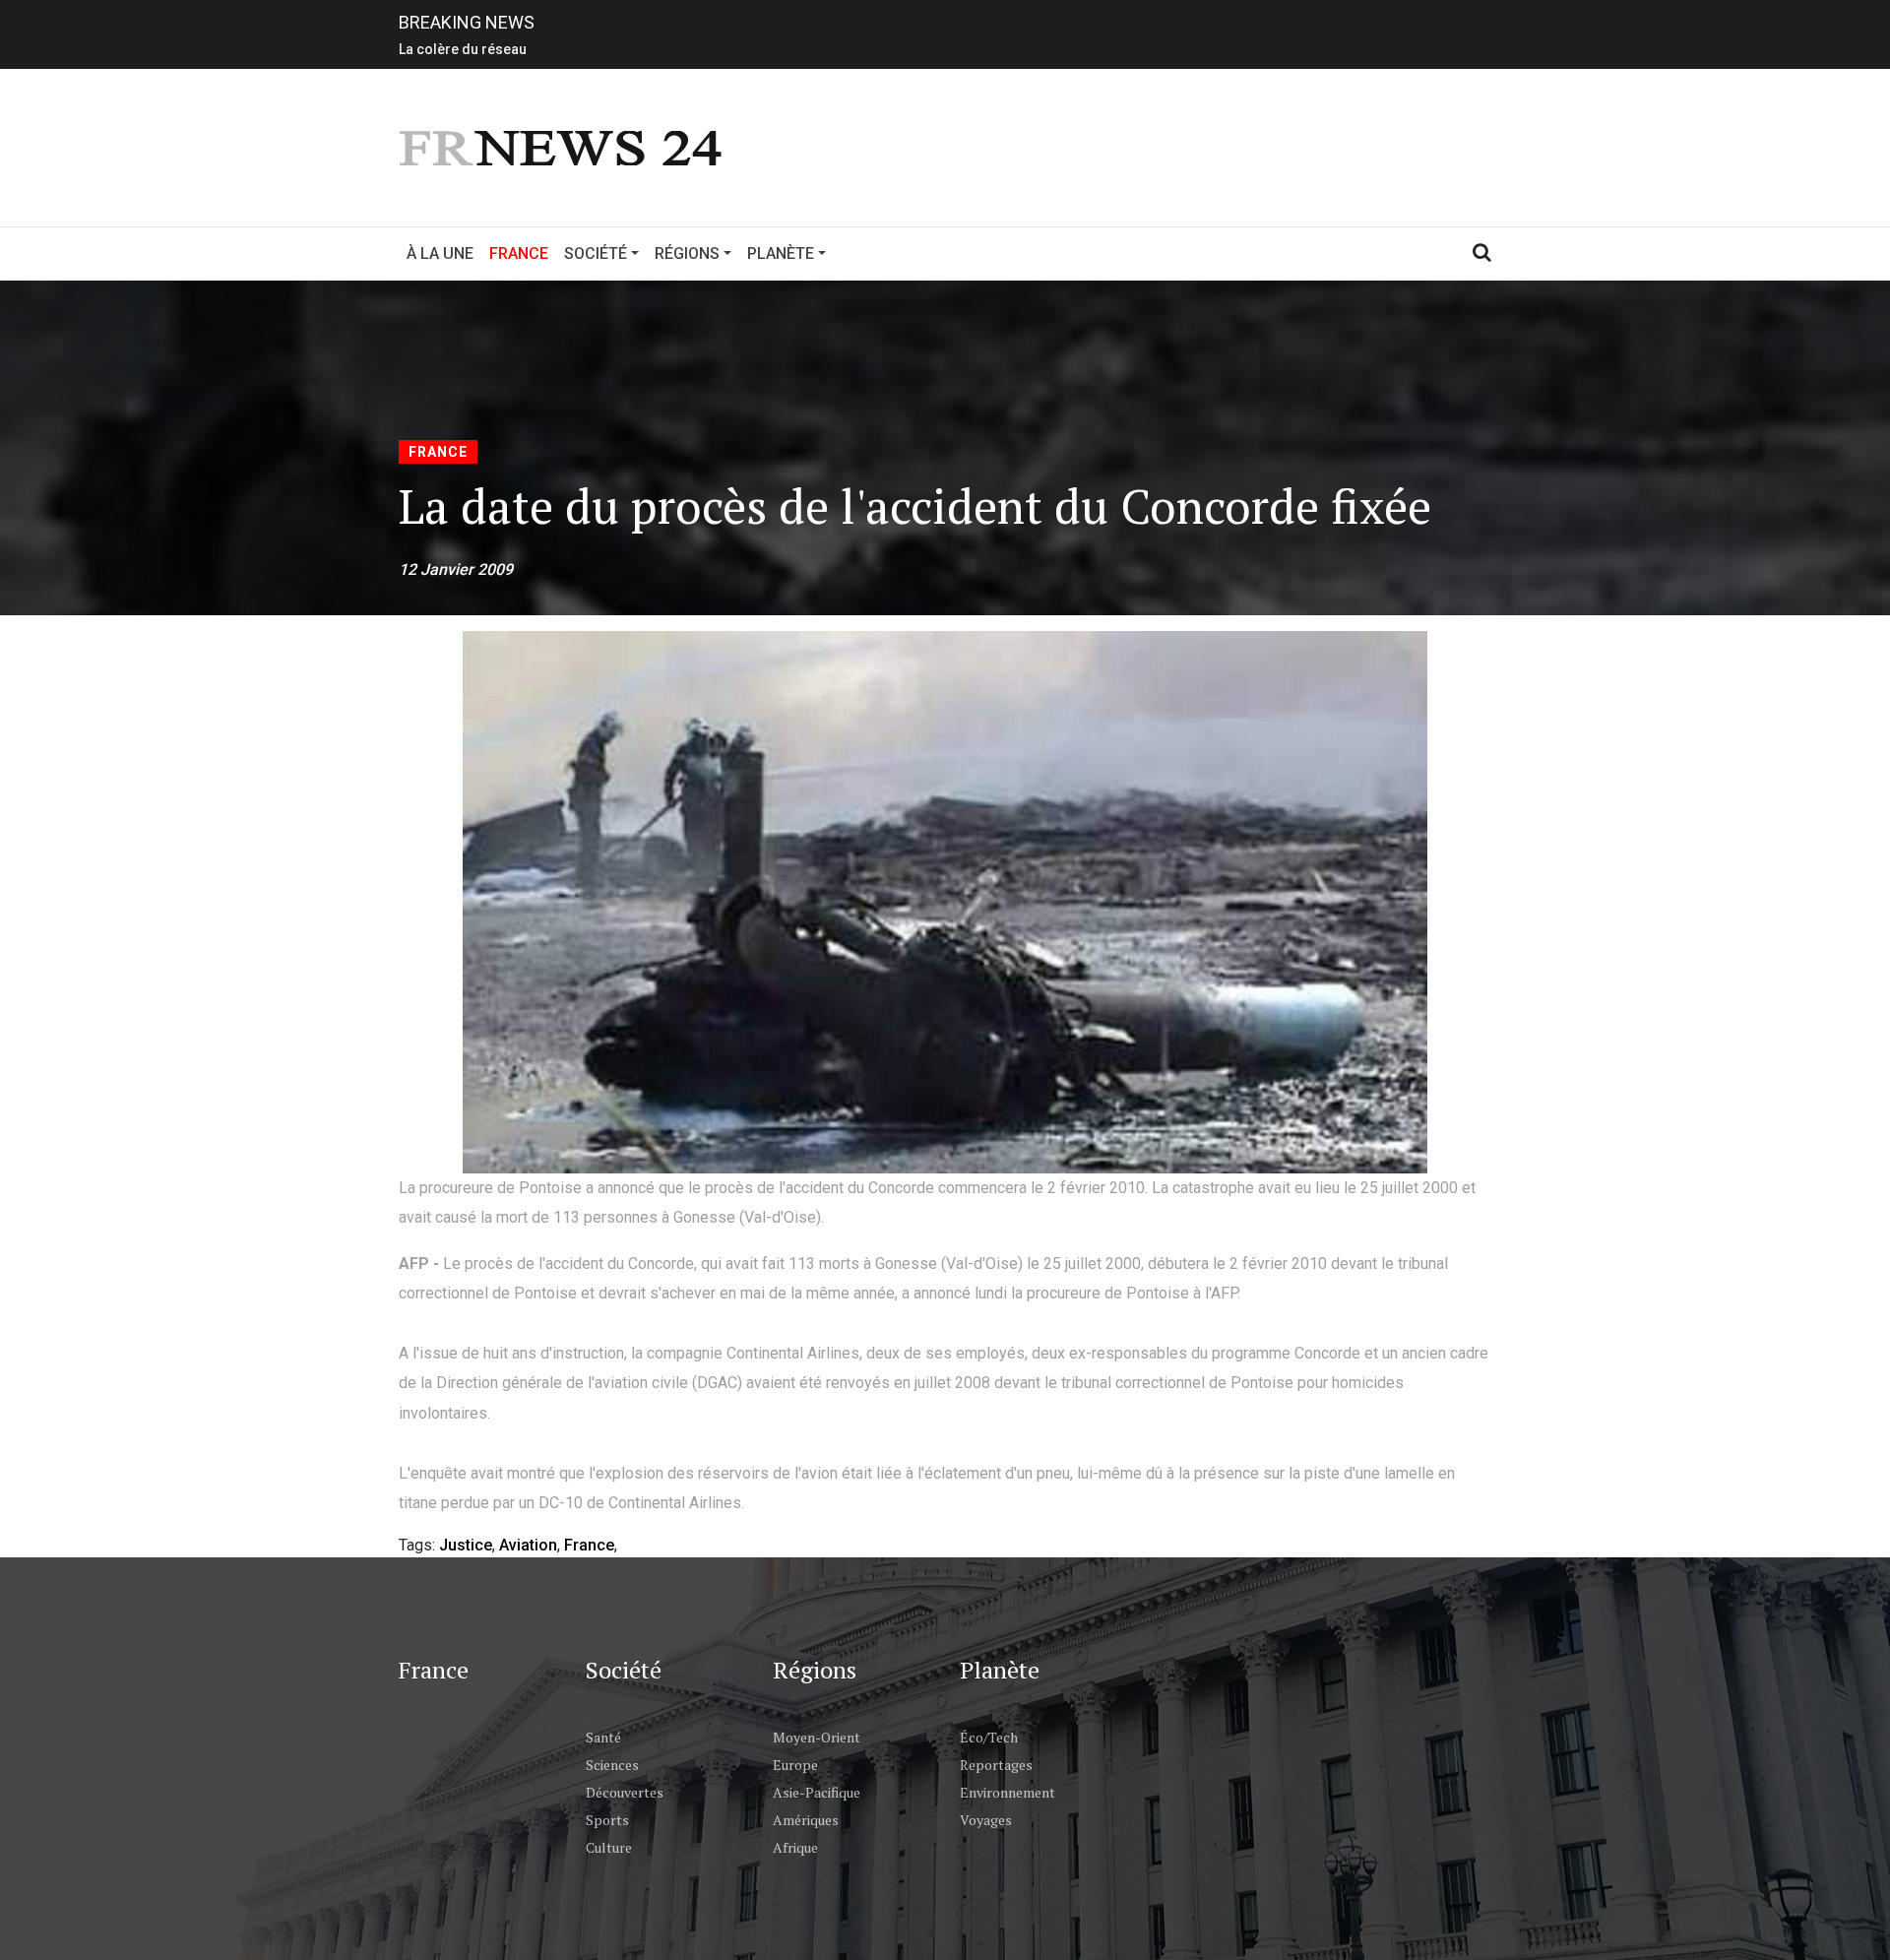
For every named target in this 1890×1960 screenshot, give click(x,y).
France (523, 253)
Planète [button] (781, 253)
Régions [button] (687, 253)
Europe (795, 1765)
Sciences (612, 1765)
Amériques (806, 1820)
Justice (466, 1545)
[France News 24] (563, 146)
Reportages (996, 1765)
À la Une (440, 253)
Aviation (528, 1545)
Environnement (1008, 1792)
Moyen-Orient (817, 1737)
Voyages (986, 1820)
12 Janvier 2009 (456, 569)
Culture (609, 1847)
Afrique (795, 1847)
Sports (607, 1820)
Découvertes (625, 1792)
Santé (603, 1737)
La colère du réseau (463, 45)
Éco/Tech (989, 1737)
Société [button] (596, 253)
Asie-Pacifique (817, 1792)
